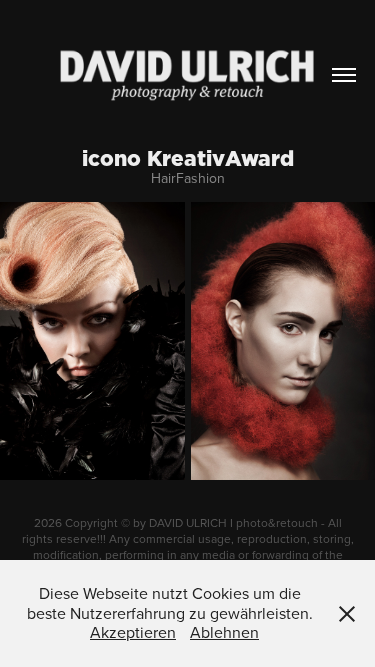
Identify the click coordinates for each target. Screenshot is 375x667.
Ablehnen (224, 632)
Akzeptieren (133, 632)
